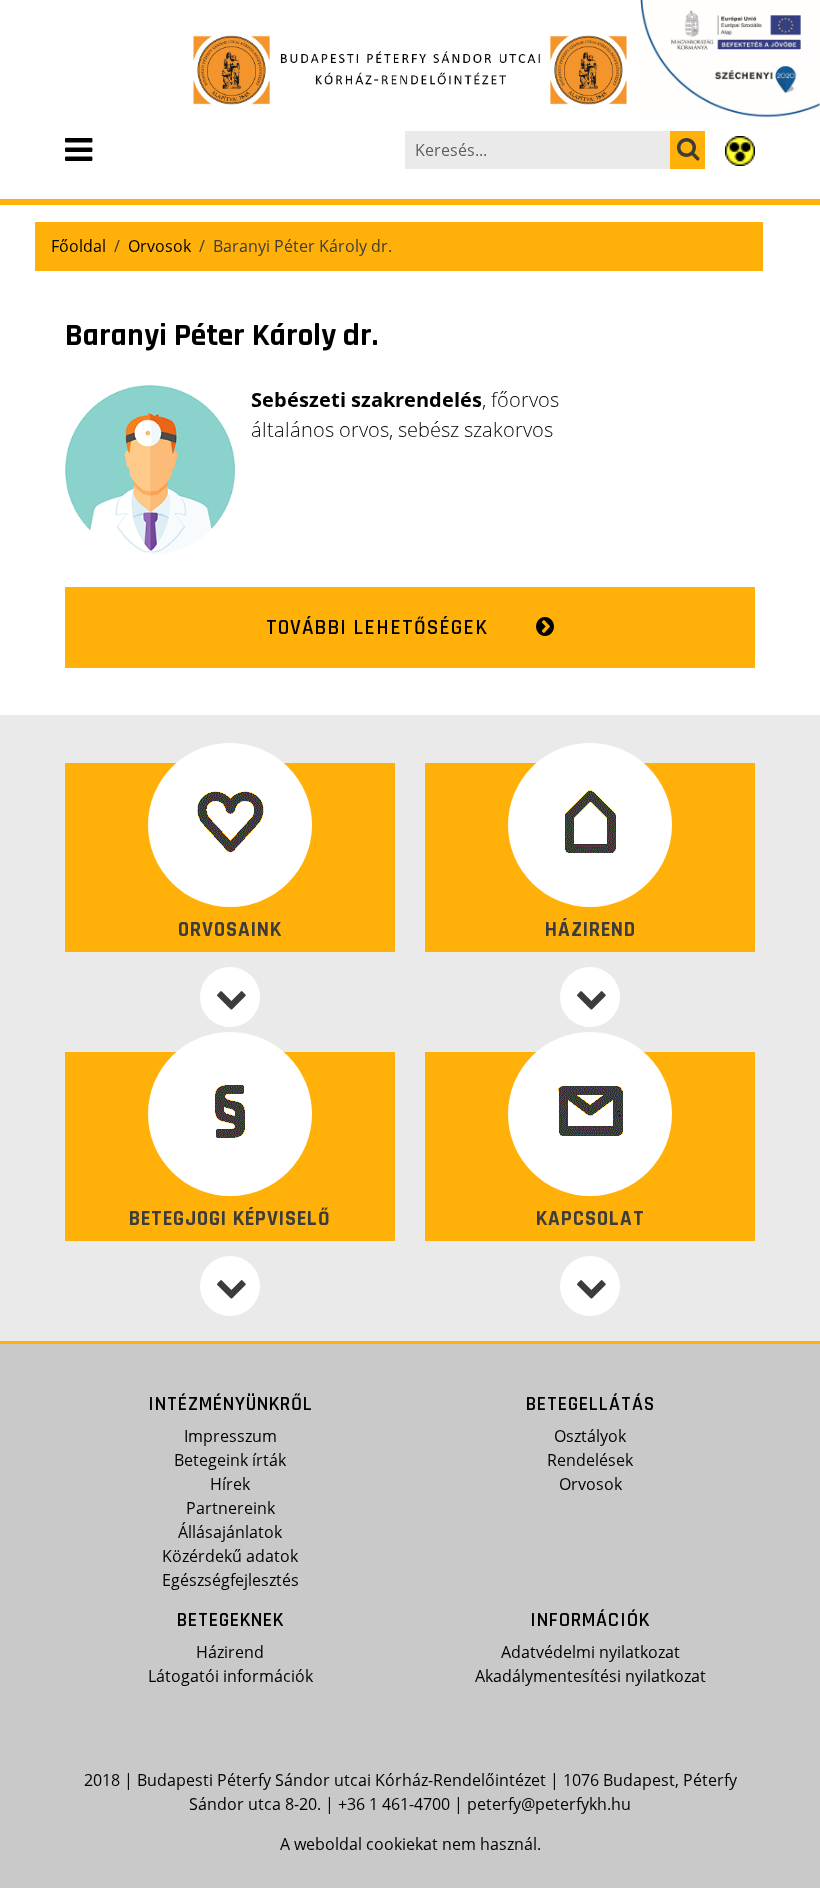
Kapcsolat (590, 1218)
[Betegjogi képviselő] (230, 1286)
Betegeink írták (230, 1460)
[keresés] (687, 150)
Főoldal (78, 246)
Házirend (590, 929)
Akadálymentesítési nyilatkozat (590, 1676)
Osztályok (590, 1436)
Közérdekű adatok (230, 1556)
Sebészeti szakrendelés (366, 399)
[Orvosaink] (230, 997)
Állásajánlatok (230, 1532)
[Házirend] (590, 997)
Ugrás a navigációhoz (83, 15)
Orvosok (159, 246)
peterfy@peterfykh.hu (549, 1804)
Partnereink (230, 1508)
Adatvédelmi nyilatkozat (590, 1652)
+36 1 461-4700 (394, 1804)
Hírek (230, 1484)
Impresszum (230, 1436)
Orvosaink (230, 929)
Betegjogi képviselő (230, 1218)
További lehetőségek (377, 627)
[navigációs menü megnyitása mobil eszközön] (78, 150)
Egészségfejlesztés (230, 1580)
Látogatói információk (230, 1676)
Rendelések (590, 1460)
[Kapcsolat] (590, 1286)
